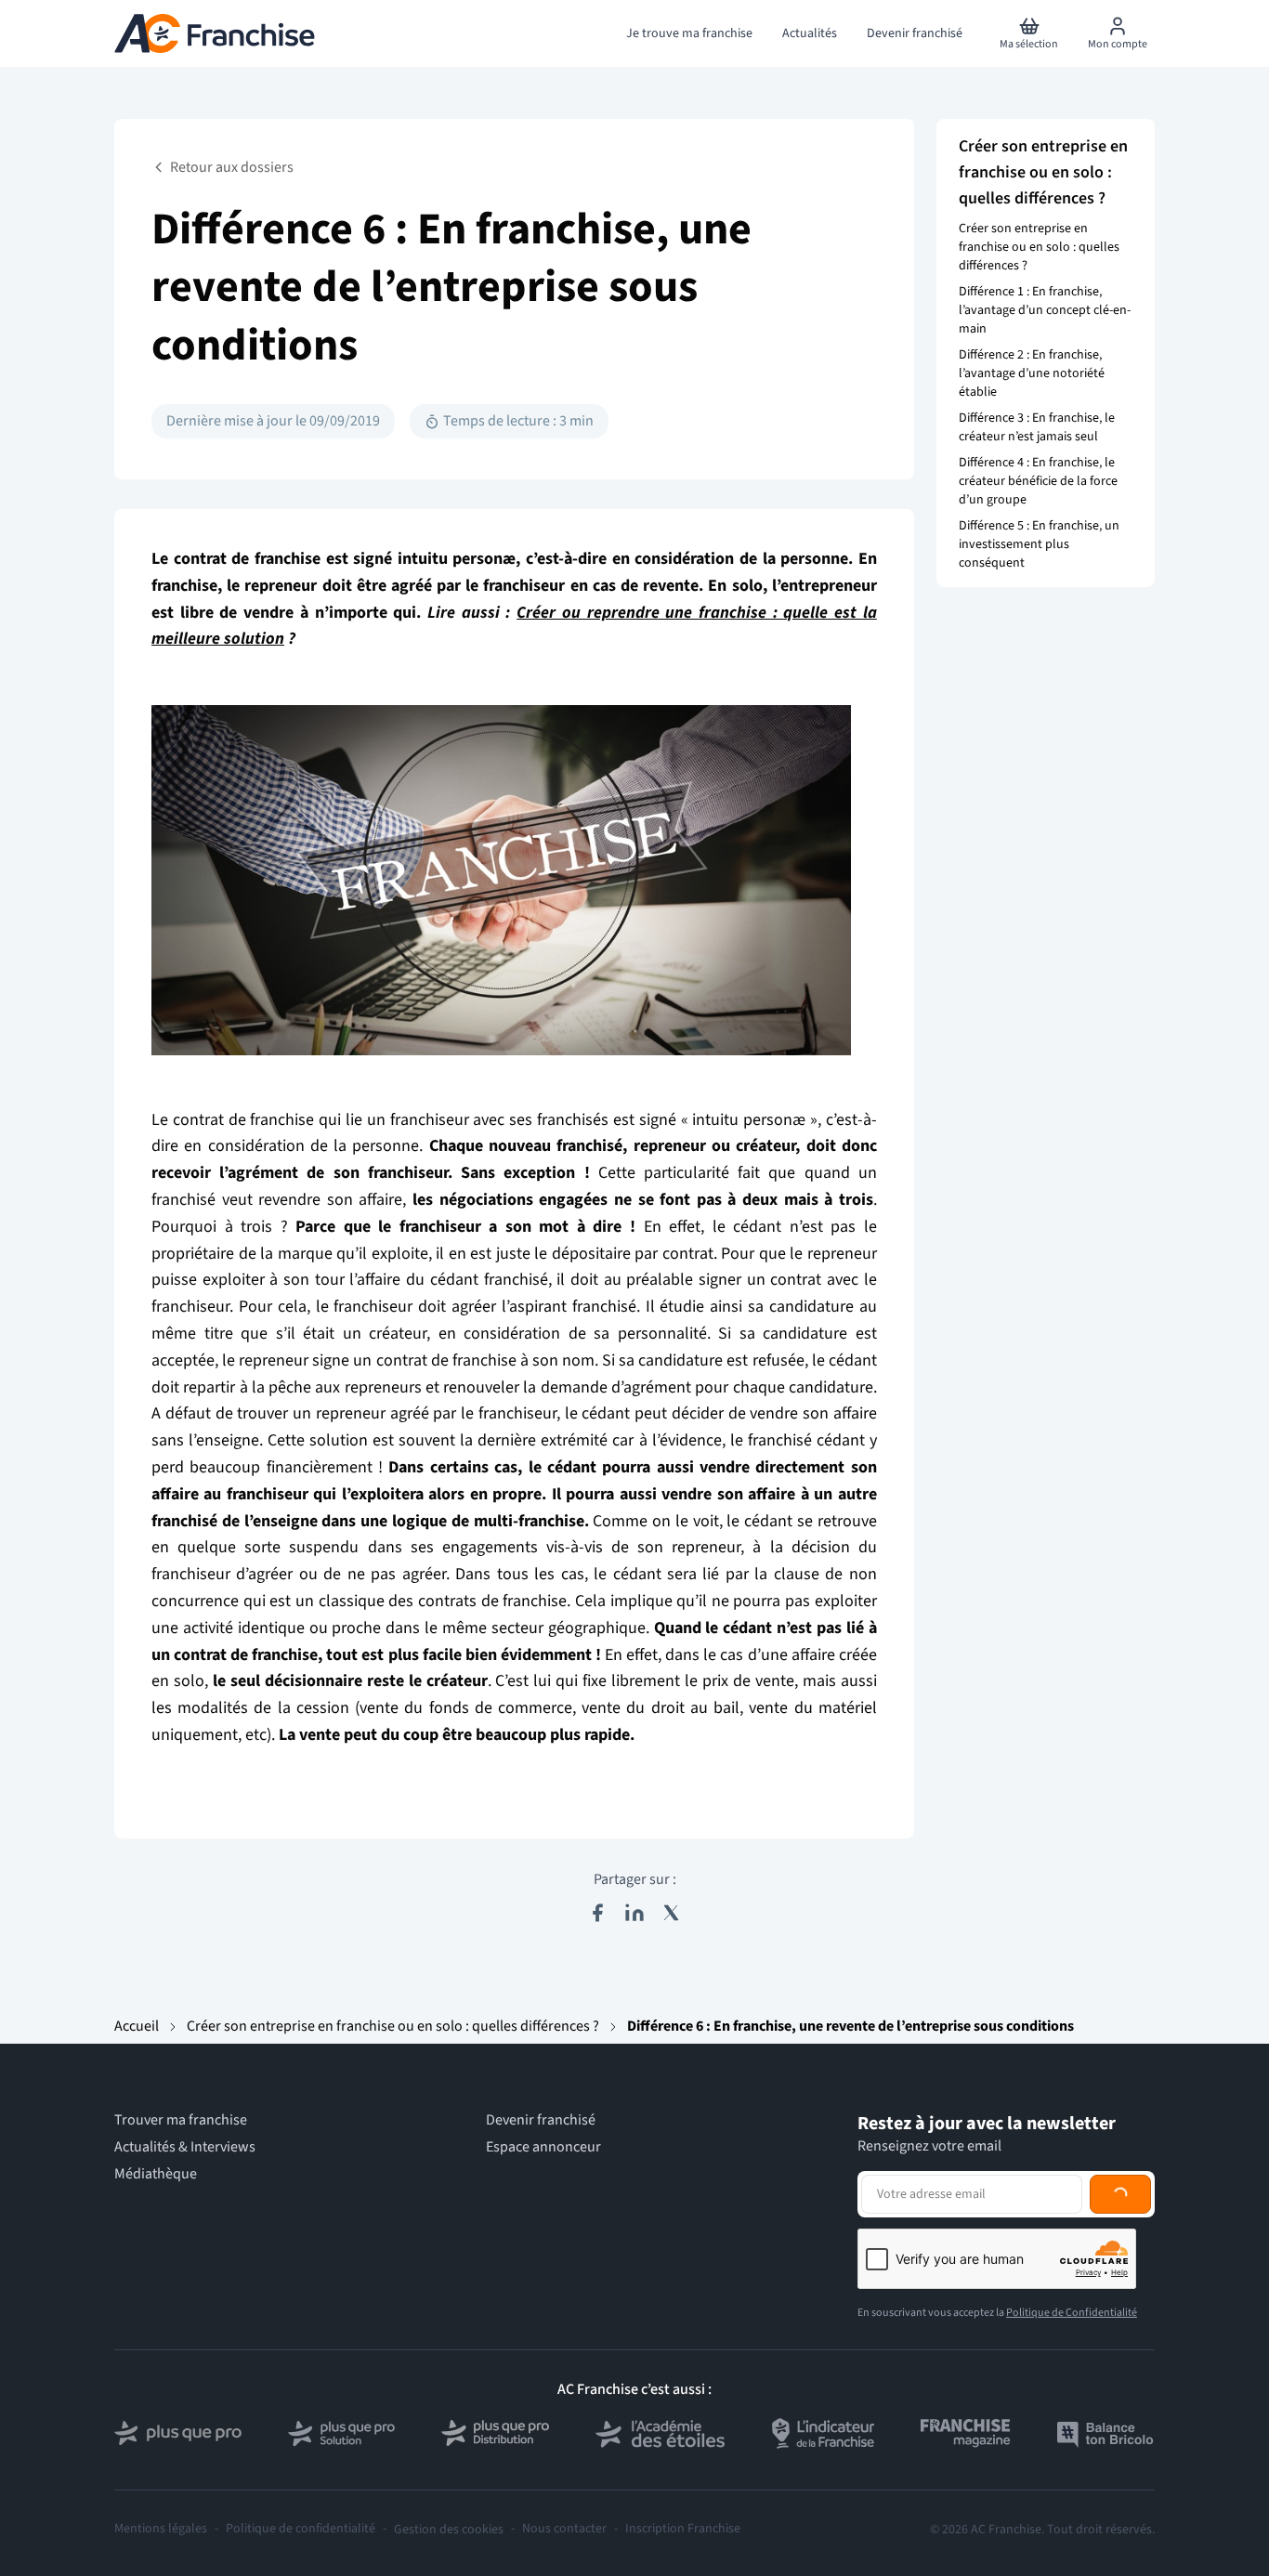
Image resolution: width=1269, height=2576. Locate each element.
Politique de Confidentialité (1072, 2313)
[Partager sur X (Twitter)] (672, 1913)
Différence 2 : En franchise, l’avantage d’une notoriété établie (1032, 373)
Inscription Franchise (683, 2529)
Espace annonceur (543, 2147)
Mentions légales (161, 2529)
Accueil (137, 2026)
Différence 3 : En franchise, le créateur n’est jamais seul (1037, 427)
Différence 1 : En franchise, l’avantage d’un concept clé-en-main (1045, 310)
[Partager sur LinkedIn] (634, 1913)
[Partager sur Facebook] (597, 1913)
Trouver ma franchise (181, 2120)
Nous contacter (564, 2529)
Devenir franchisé (541, 2120)
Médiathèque (156, 2174)
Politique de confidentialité (301, 2529)
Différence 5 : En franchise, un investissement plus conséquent (1039, 544)
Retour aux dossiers (232, 167)
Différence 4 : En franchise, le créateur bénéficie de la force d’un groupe (1038, 481)
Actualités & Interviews (185, 2147)
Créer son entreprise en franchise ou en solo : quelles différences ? (1039, 247)
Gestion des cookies (449, 2530)
